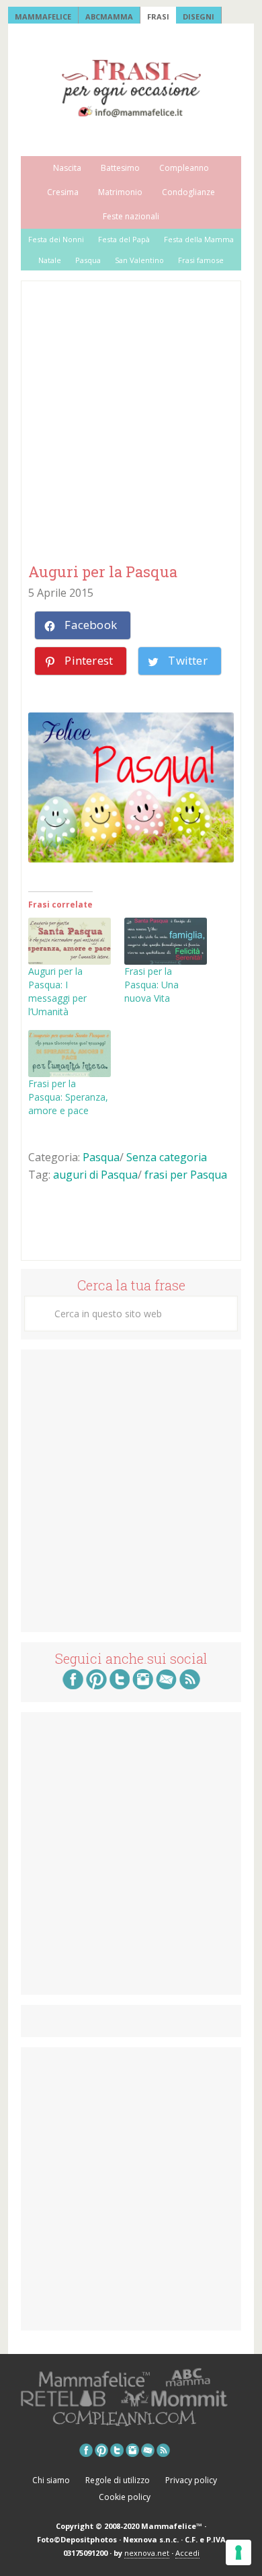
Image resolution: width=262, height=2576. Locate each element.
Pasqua (101, 1157)
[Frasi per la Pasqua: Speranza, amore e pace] (70, 1054)
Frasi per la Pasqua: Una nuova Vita (151, 985)
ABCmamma (109, 16)
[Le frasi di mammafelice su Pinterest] (96, 1685)
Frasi (158, 16)
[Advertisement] (131, 423)
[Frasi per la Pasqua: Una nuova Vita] (166, 941)
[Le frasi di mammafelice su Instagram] (143, 1685)
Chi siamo (51, 2480)
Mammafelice (43, 16)
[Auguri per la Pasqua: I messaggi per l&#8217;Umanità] (70, 941)
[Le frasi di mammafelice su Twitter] (120, 1685)
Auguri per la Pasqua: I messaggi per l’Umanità (57, 991)
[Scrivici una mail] (166, 1685)
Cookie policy (125, 2497)
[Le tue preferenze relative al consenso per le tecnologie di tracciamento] (238, 2552)
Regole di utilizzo (118, 2480)
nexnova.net (147, 2553)
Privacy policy (191, 2480)
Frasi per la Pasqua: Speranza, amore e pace (68, 1097)
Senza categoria (167, 1157)
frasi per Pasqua (186, 1175)
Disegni (199, 16)
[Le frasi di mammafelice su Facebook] (73, 1685)
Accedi (187, 2553)
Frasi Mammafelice (131, 88)
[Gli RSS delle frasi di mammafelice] (190, 1685)
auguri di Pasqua (95, 1175)
